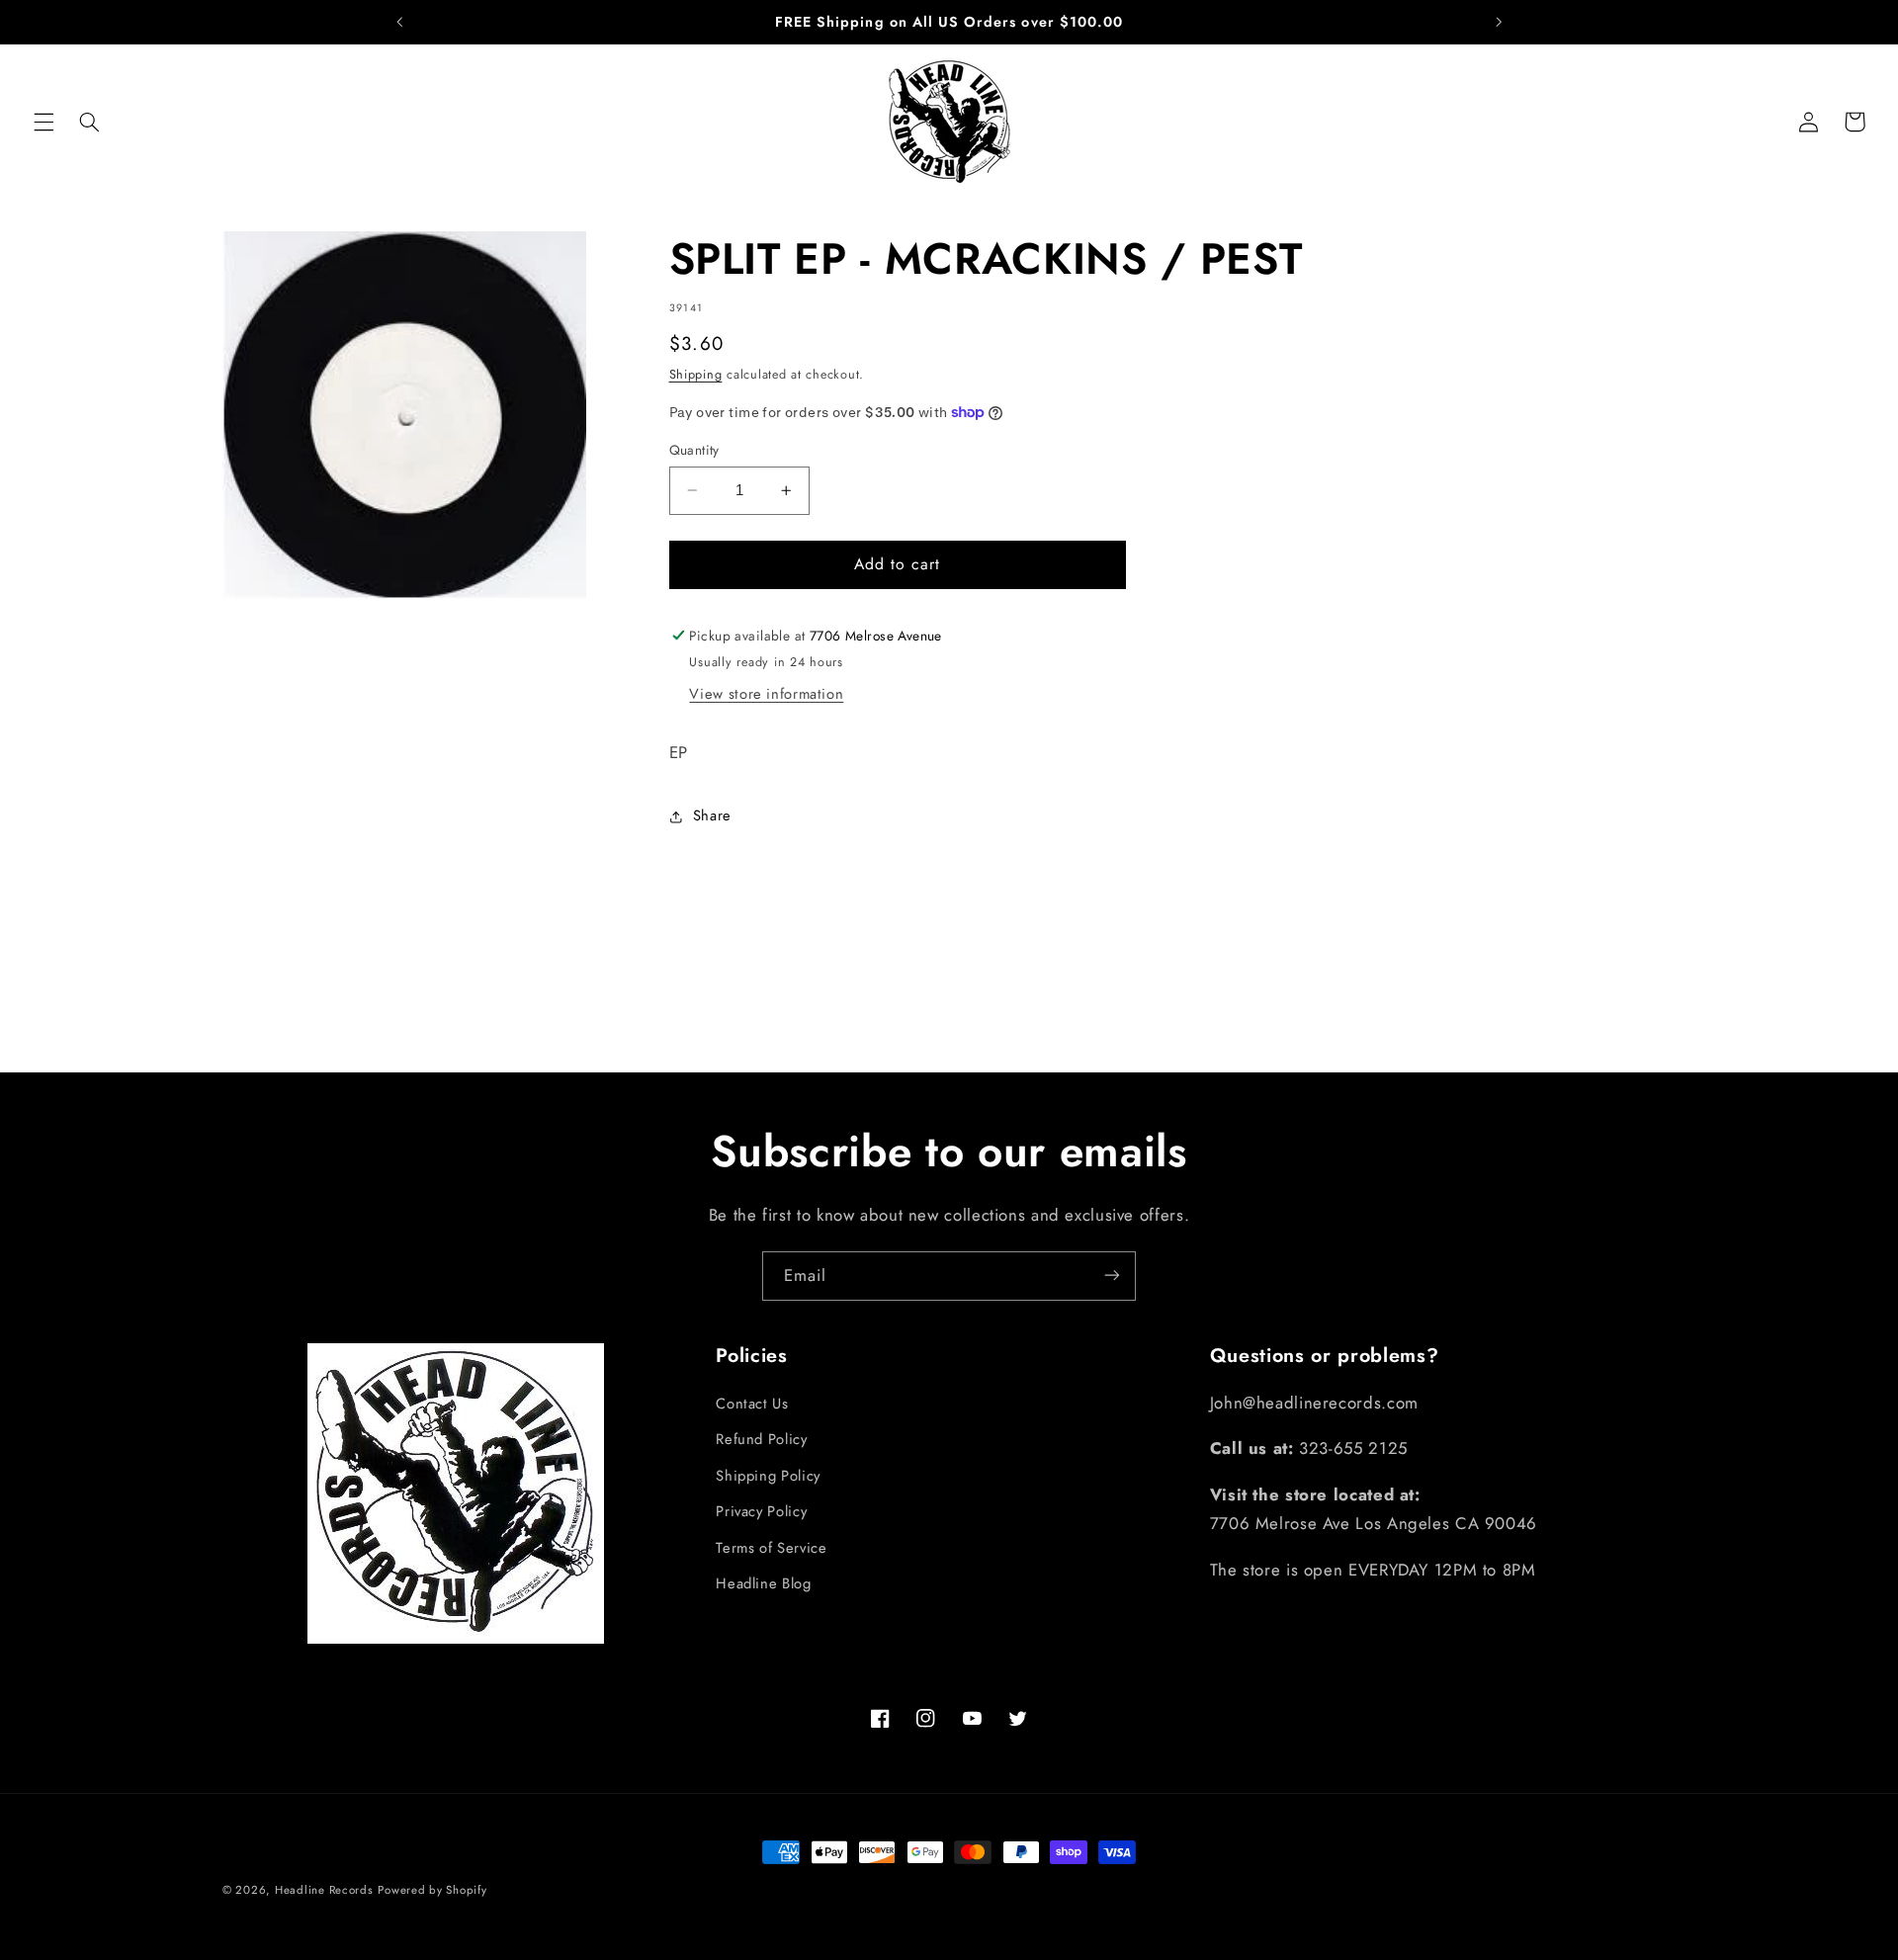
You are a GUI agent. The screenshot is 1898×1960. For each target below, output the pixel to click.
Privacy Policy (761, 1511)
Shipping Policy (768, 1476)
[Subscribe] (1112, 1276)
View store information (766, 694)
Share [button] (712, 815)
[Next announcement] (1499, 22)
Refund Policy (761, 1440)
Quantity (694, 450)
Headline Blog (763, 1583)
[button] (43, 122)
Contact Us (752, 1404)
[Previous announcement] (399, 22)
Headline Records (324, 1890)
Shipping (696, 375)
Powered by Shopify (432, 1890)
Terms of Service (771, 1548)
